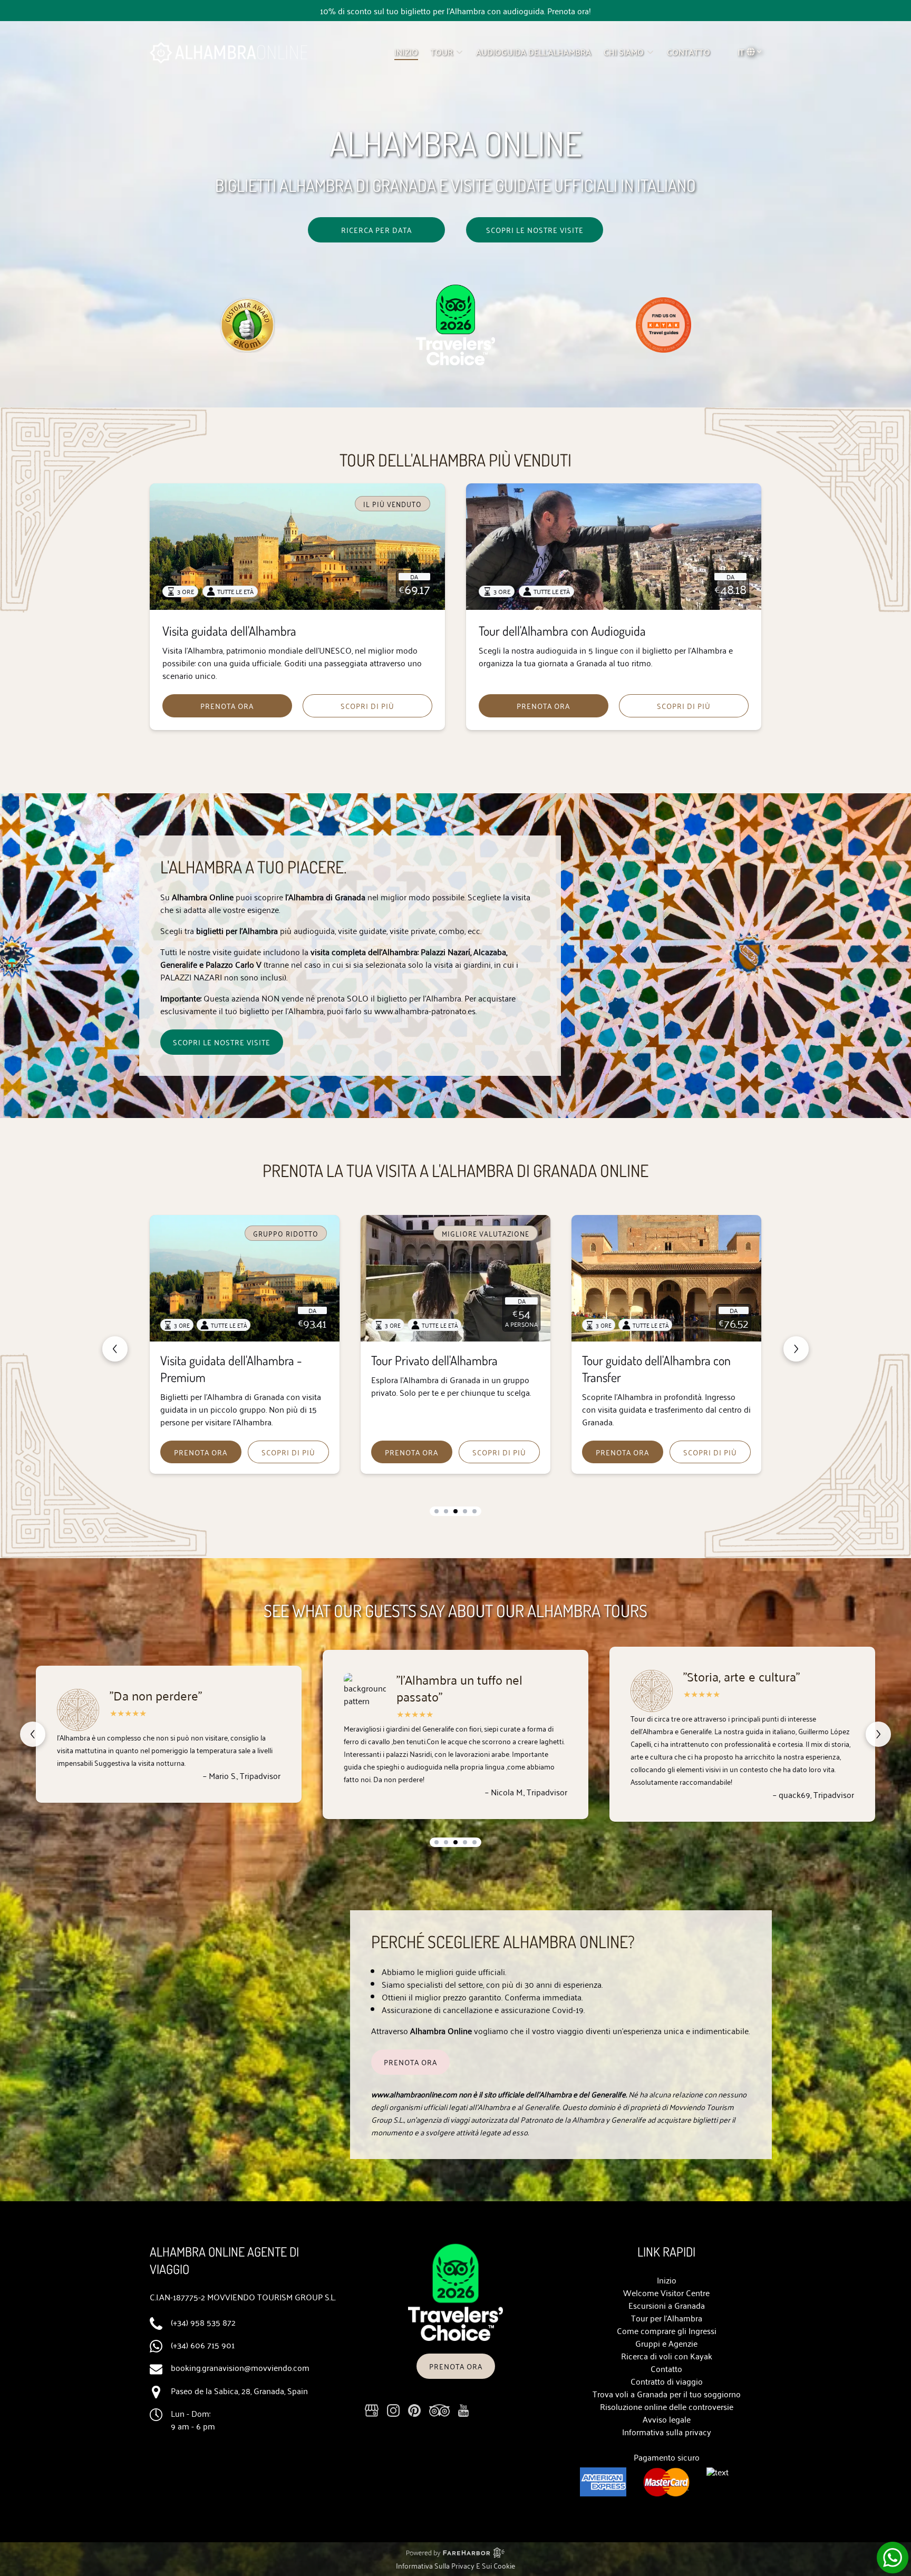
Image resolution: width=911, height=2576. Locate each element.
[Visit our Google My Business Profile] (372, 2410)
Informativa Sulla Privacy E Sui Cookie (455, 2565)
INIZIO (406, 52)
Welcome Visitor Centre (666, 2292)
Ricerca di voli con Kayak (667, 2356)
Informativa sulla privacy (667, 2432)
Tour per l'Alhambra (667, 2318)
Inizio (667, 2280)
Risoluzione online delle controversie (667, 2406)
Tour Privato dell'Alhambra (224, 1360)
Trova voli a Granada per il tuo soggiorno (667, 2394)
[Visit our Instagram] (393, 2410)
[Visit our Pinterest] (414, 2410)
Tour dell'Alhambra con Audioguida (562, 631)
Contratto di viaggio (667, 2381)
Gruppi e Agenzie (666, 2343)
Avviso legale (667, 2419)
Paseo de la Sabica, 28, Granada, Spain (239, 2390)
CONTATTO (689, 52)
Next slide (796, 1349)
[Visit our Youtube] (463, 2410)
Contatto (666, 2368)
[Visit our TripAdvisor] (439, 2410)
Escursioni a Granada (667, 2305)
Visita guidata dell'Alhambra (229, 631)
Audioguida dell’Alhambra (534, 52)
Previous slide (115, 1349)
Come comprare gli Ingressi (667, 2330)
